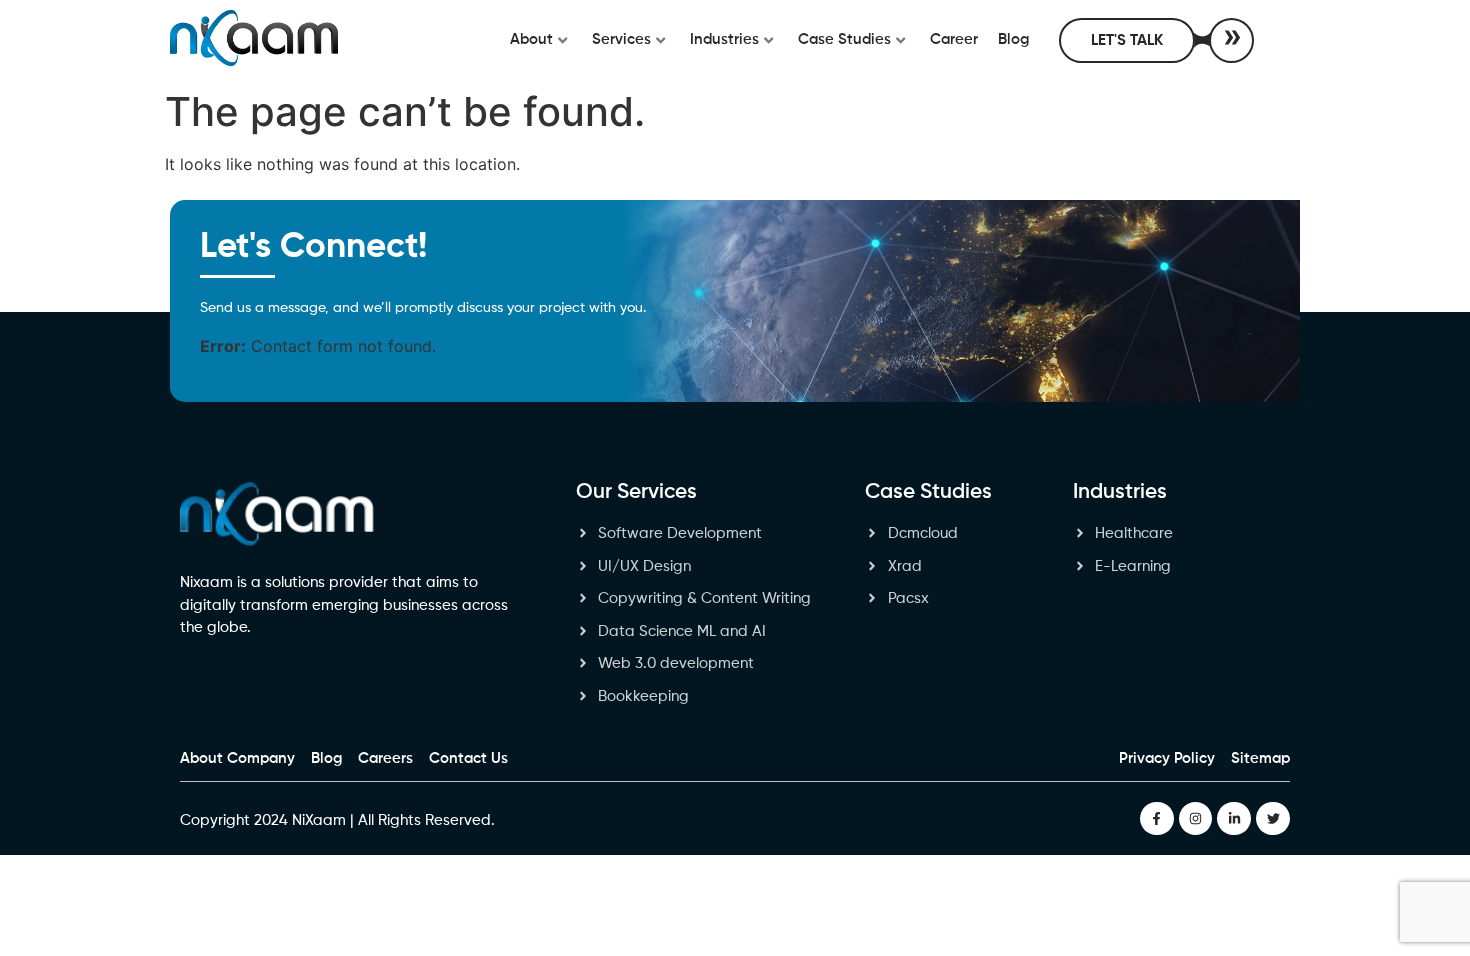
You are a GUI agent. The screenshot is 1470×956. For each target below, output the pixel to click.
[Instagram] (1196, 819)
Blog (1013, 39)
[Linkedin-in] (1234, 819)
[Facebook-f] (1157, 819)
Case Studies (844, 39)
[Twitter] (1273, 819)
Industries (724, 39)
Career (954, 39)
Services (621, 39)
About (531, 39)
